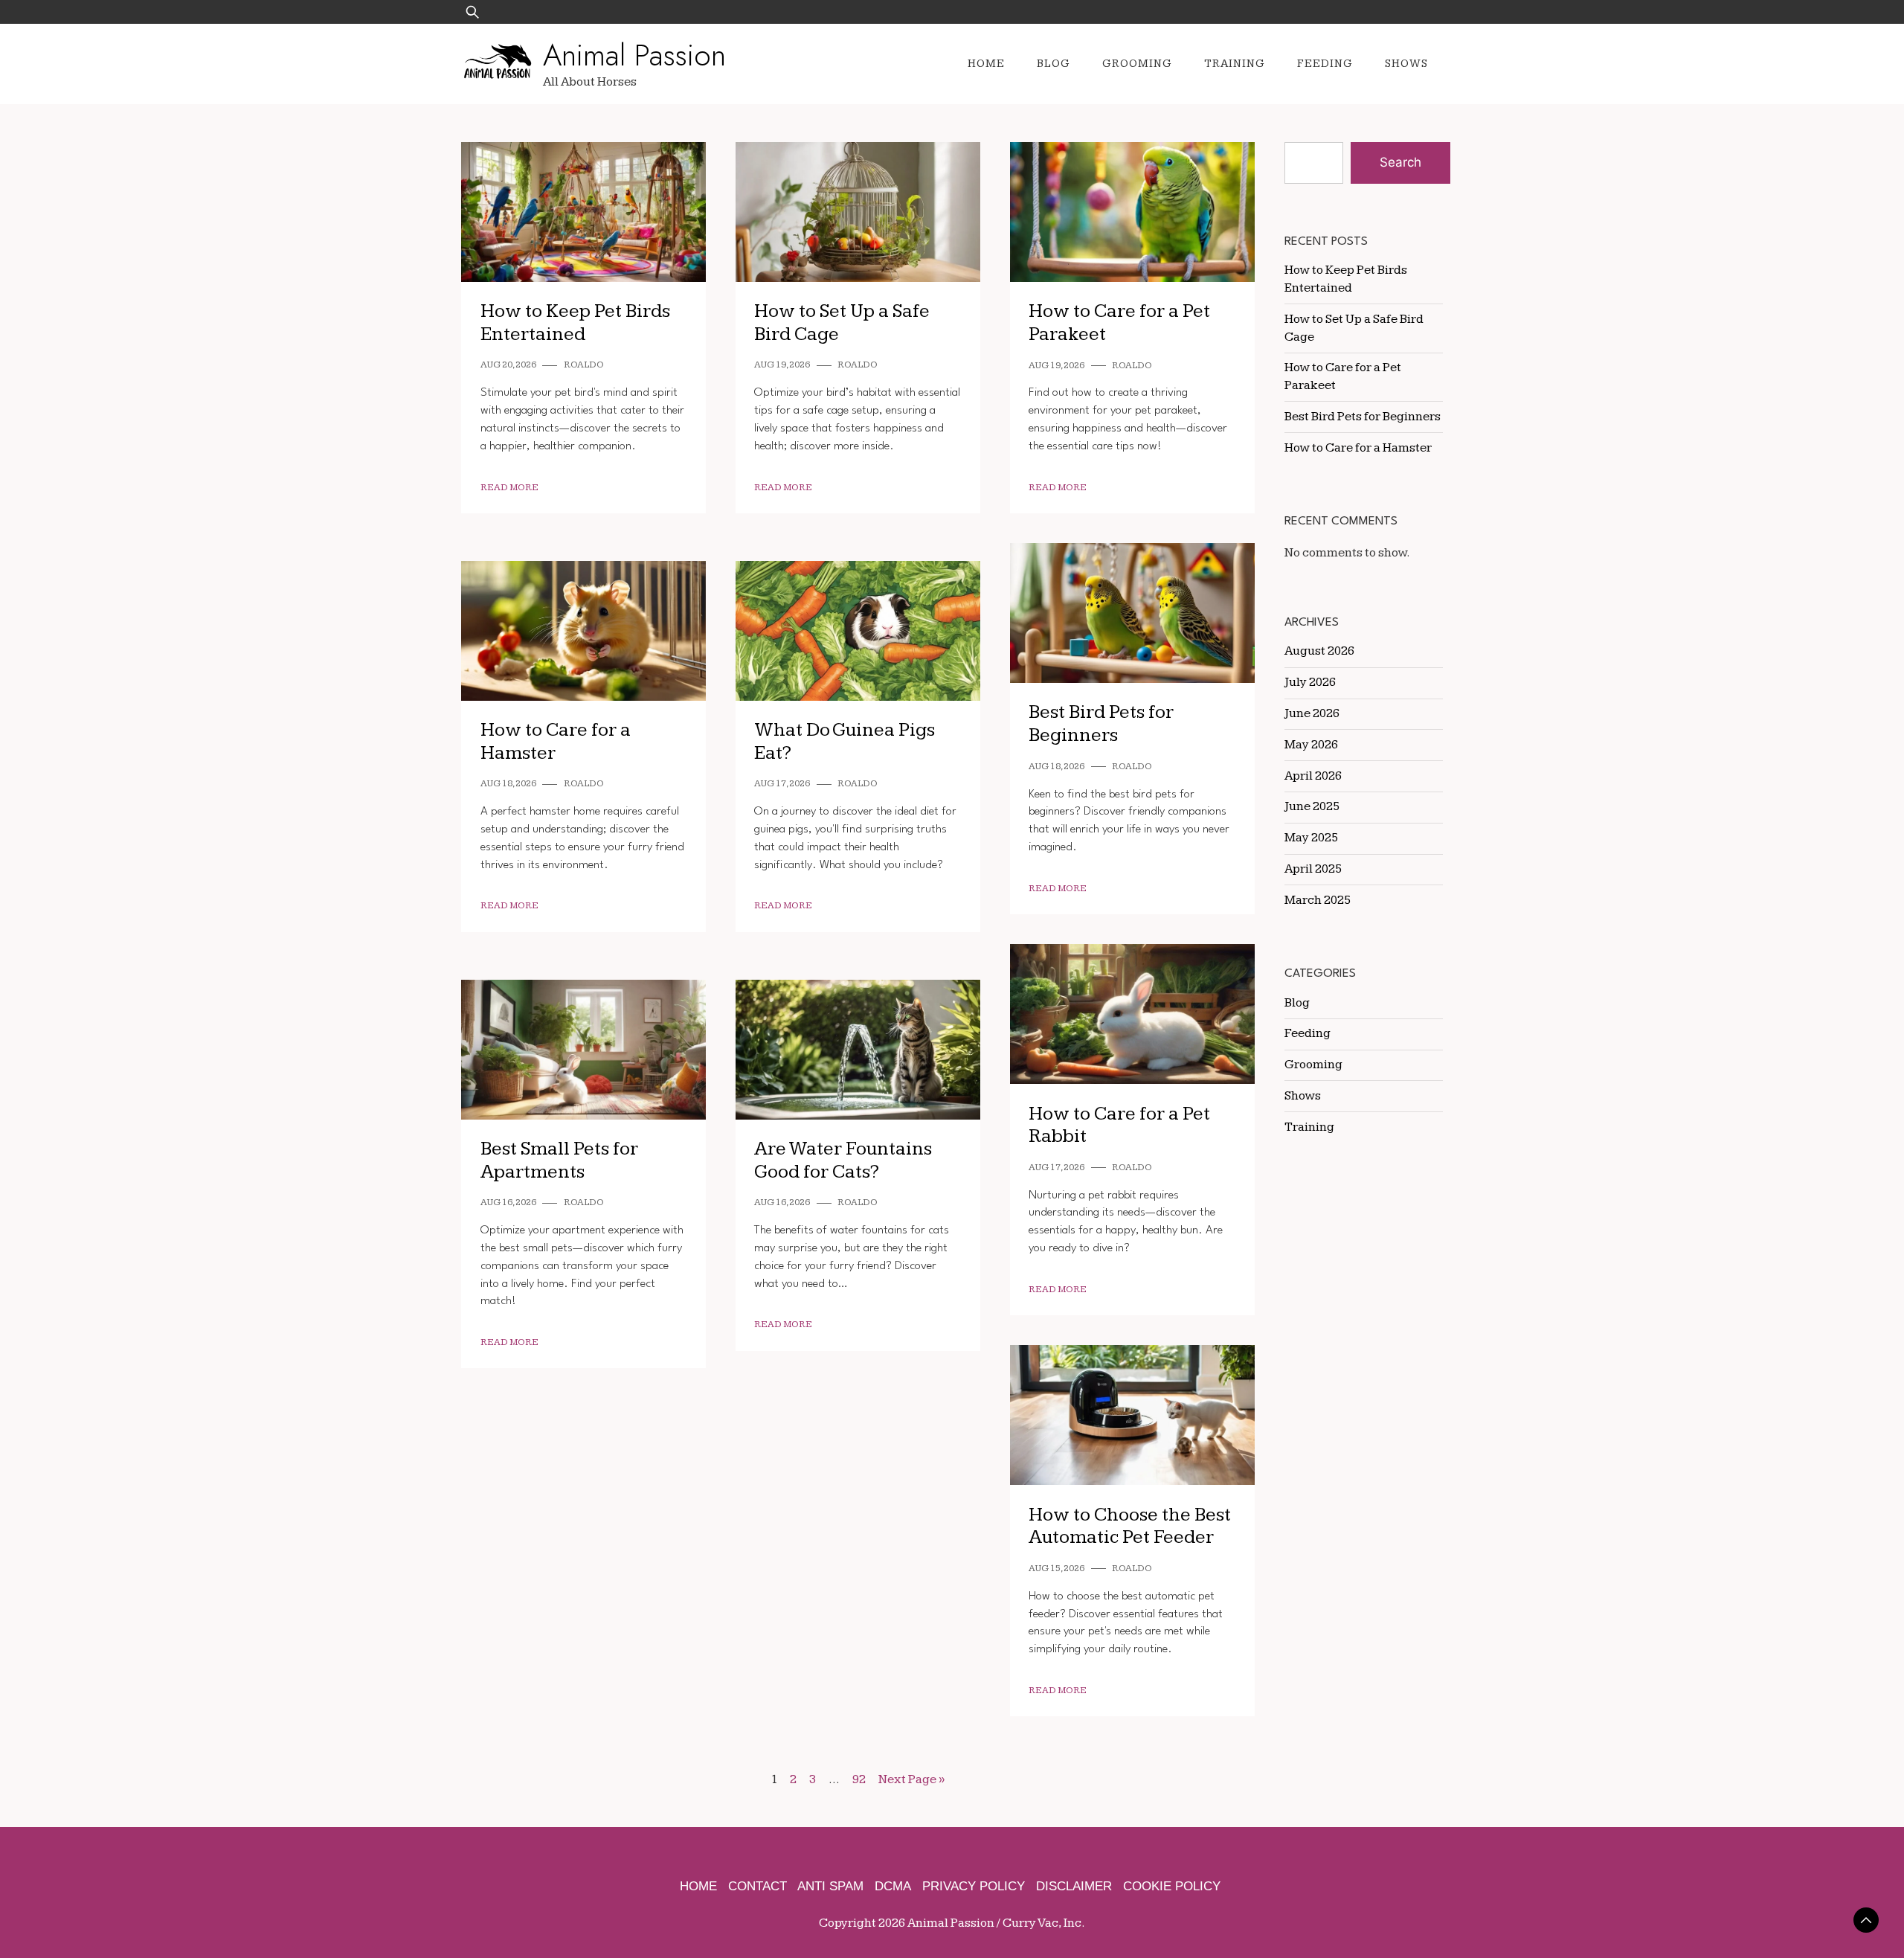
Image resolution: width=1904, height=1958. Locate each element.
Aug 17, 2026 (782, 784)
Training (1235, 64)
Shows (1406, 64)
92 (859, 1779)
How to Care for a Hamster (1358, 448)
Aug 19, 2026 (782, 365)
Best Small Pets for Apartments (559, 1161)
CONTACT (758, 1886)
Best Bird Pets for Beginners (1101, 724)
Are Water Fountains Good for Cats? (843, 1161)
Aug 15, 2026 (1056, 1569)
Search (1400, 162)
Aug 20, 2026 (508, 365)
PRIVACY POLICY (974, 1886)
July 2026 (1310, 682)
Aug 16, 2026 (508, 1203)
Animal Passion (634, 55)
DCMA (893, 1886)
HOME (698, 1886)
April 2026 (1313, 776)
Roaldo (584, 365)
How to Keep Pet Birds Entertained (575, 323)
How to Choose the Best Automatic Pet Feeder (1130, 1527)
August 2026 (1319, 651)
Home (986, 64)
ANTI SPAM (830, 1886)
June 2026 (1312, 713)
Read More (509, 488)
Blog (1054, 64)
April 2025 (1313, 869)
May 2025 (1311, 838)
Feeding (1325, 64)
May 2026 (1311, 745)
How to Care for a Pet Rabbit (1119, 1126)
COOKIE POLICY (1172, 1886)
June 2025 (1312, 806)
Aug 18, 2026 (1056, 767)
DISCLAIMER (1074, 1886)
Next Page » (911, 1779)
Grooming (1137, 64)
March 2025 (1318, 900)
